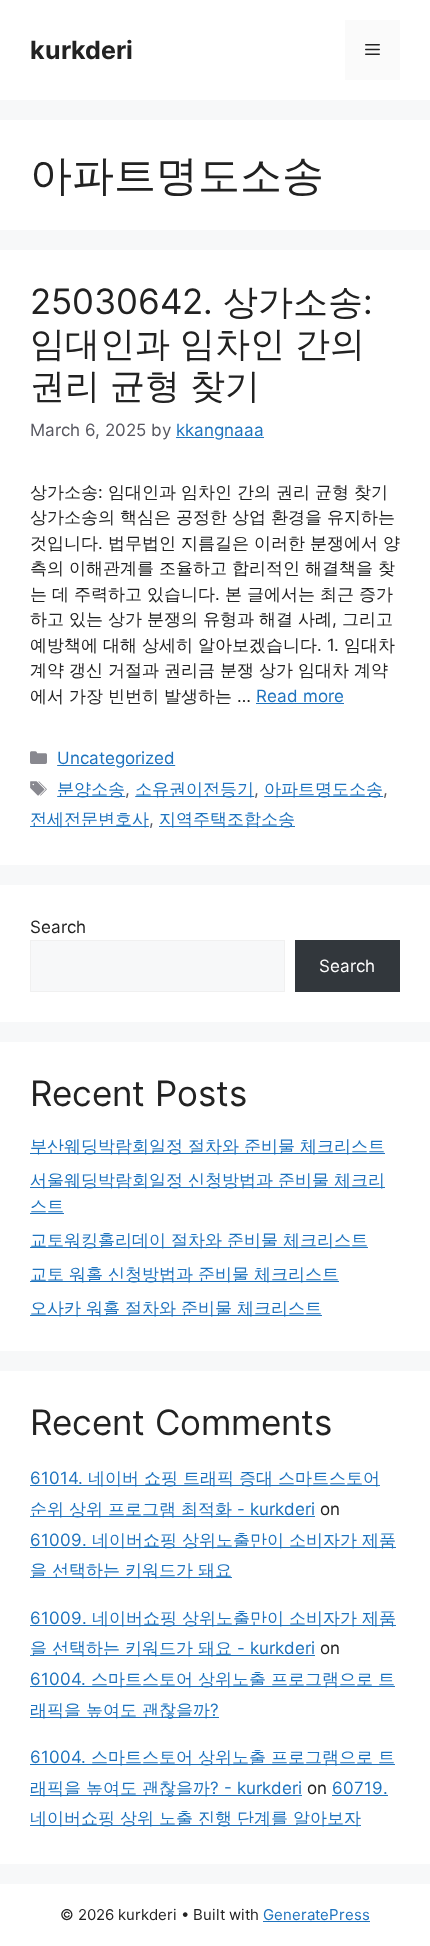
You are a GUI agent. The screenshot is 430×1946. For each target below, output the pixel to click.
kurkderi (81, 50)
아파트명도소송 (323, 789)
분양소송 (91, 789)
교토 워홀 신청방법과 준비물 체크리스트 (184, 1274)
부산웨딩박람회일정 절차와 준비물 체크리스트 (207, 1146)
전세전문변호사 (89, 819)
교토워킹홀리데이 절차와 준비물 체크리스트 (199, 1240)
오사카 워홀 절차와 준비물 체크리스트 (176, 1308)
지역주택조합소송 (227, 819)
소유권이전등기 (194, 789)
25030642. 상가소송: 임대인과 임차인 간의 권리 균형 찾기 (201, 343)
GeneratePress (316, 1914)
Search (58, 927)
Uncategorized (116, 758)
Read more (300, 696)
